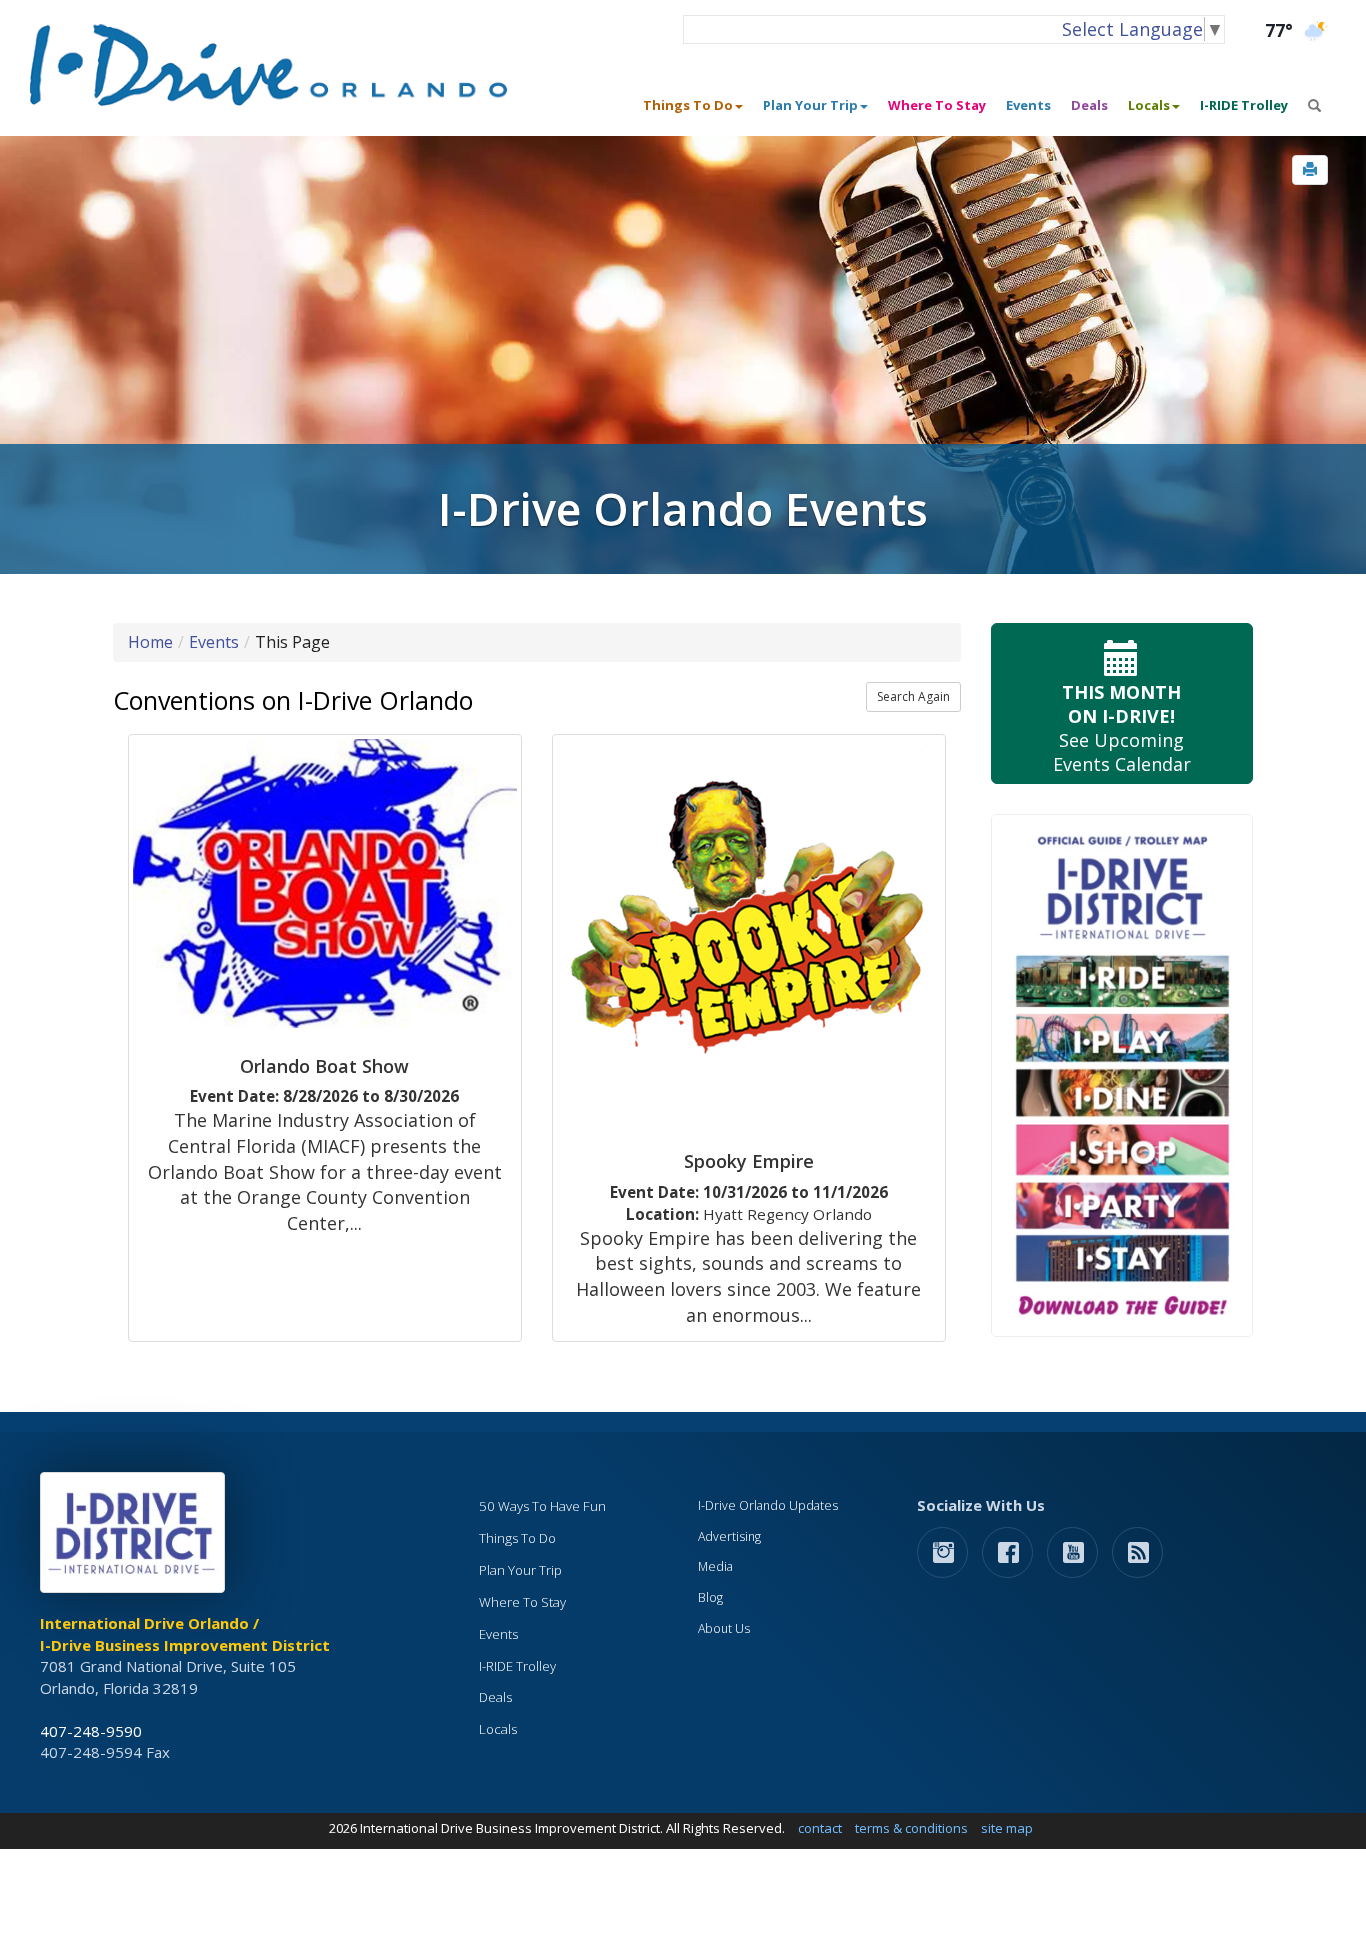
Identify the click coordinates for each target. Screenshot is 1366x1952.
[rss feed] (1137, 1551)
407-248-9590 (91, 1731)
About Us (724, 1628)
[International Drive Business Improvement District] (136, 1538)
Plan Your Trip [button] (810, 105)
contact (820, 1828)
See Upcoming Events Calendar (1122, 728)
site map (1007, 1828)
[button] (1310, 170)
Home (150, 642)
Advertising (729, 1536)
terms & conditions (911, 1828)
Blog (710, 1597)
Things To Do (517, 1538)
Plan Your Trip (520, 1570)
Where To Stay (937, 105)
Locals (498, 1729)
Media (715, 1566)
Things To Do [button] (688, 105)
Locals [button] (1149, 105)
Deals (1089, 105)
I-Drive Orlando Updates (768, 1505)
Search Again (913, 696)
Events (1028, 105)
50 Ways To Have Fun (542, 1506)
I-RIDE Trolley (1244, 105)
